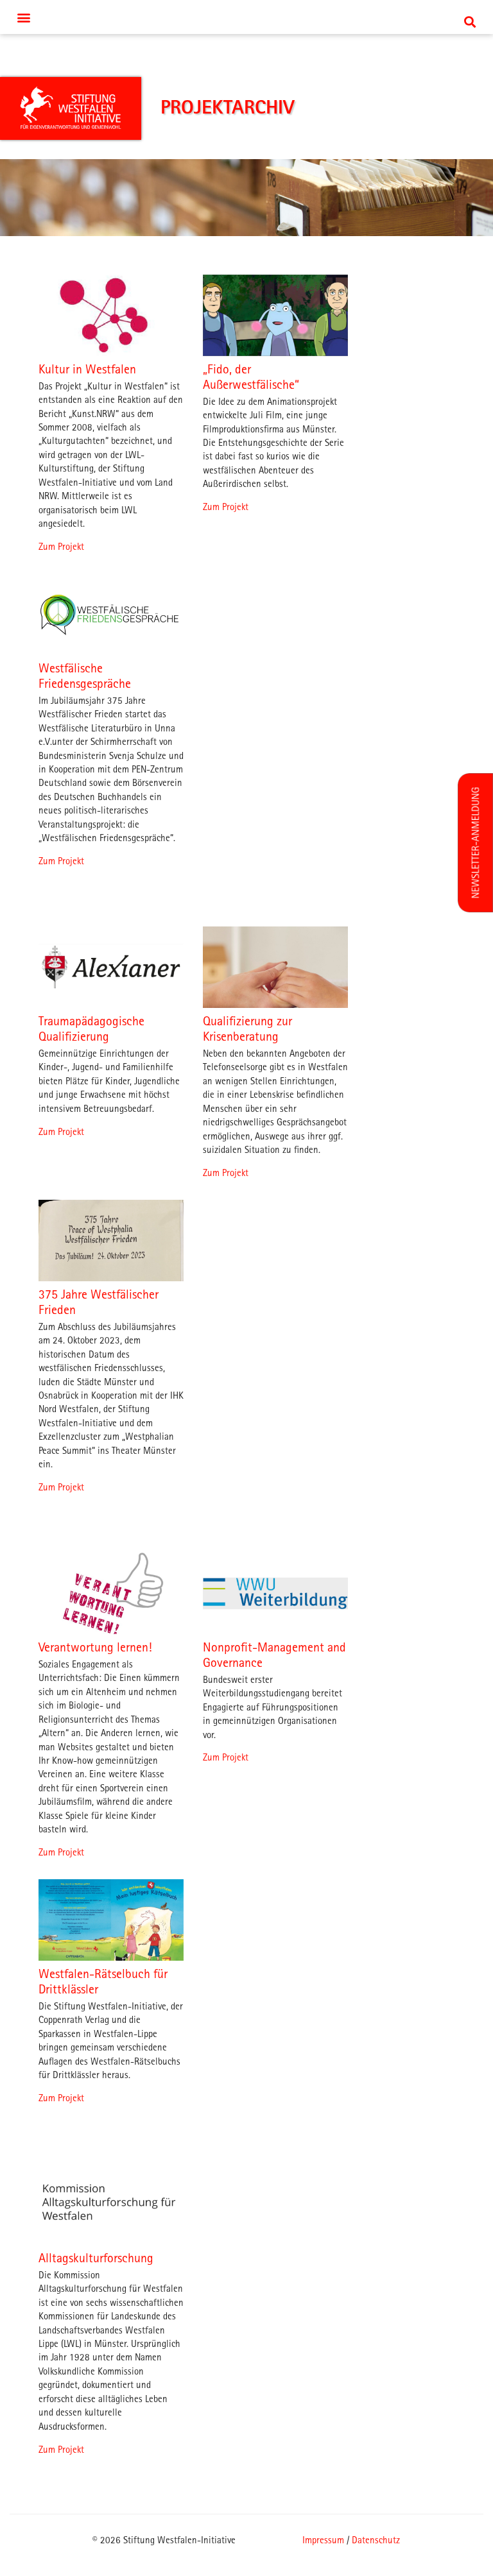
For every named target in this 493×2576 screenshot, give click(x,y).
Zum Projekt (61, 547)
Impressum (323, 2540)
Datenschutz (376, 2540)
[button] (246, 17)
